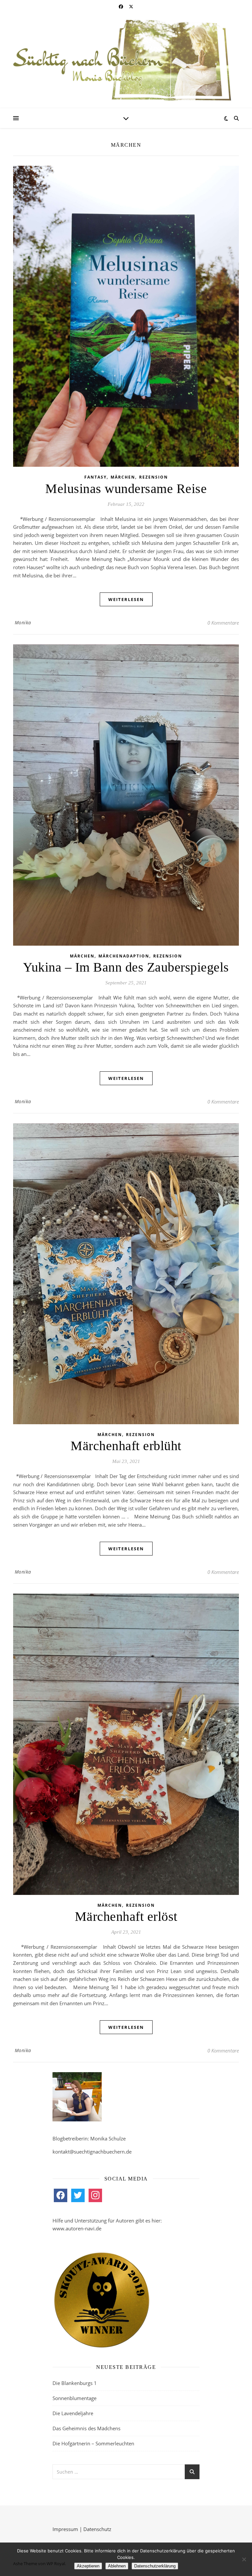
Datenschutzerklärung (155, 2566)
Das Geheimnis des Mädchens (86, 2428)
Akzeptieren (88, 2566)
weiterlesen (126, 599)
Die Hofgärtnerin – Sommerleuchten (93, 2443)
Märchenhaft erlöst (126, 1916)
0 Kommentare (223, 623)
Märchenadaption (124, 956)
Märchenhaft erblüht (126, 1446)
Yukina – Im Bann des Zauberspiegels (126, 967)
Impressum (65, 2529)
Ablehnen (117, 2566)
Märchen (123, 477)
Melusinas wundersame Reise (126, 489)
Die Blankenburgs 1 (75, 2383)
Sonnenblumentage (74, 2398)
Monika (23, 623)
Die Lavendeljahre (73, 2413)
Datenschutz (97, 2529)
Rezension (154, 477)
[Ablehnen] (244, 2559)
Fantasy (95, 477)
